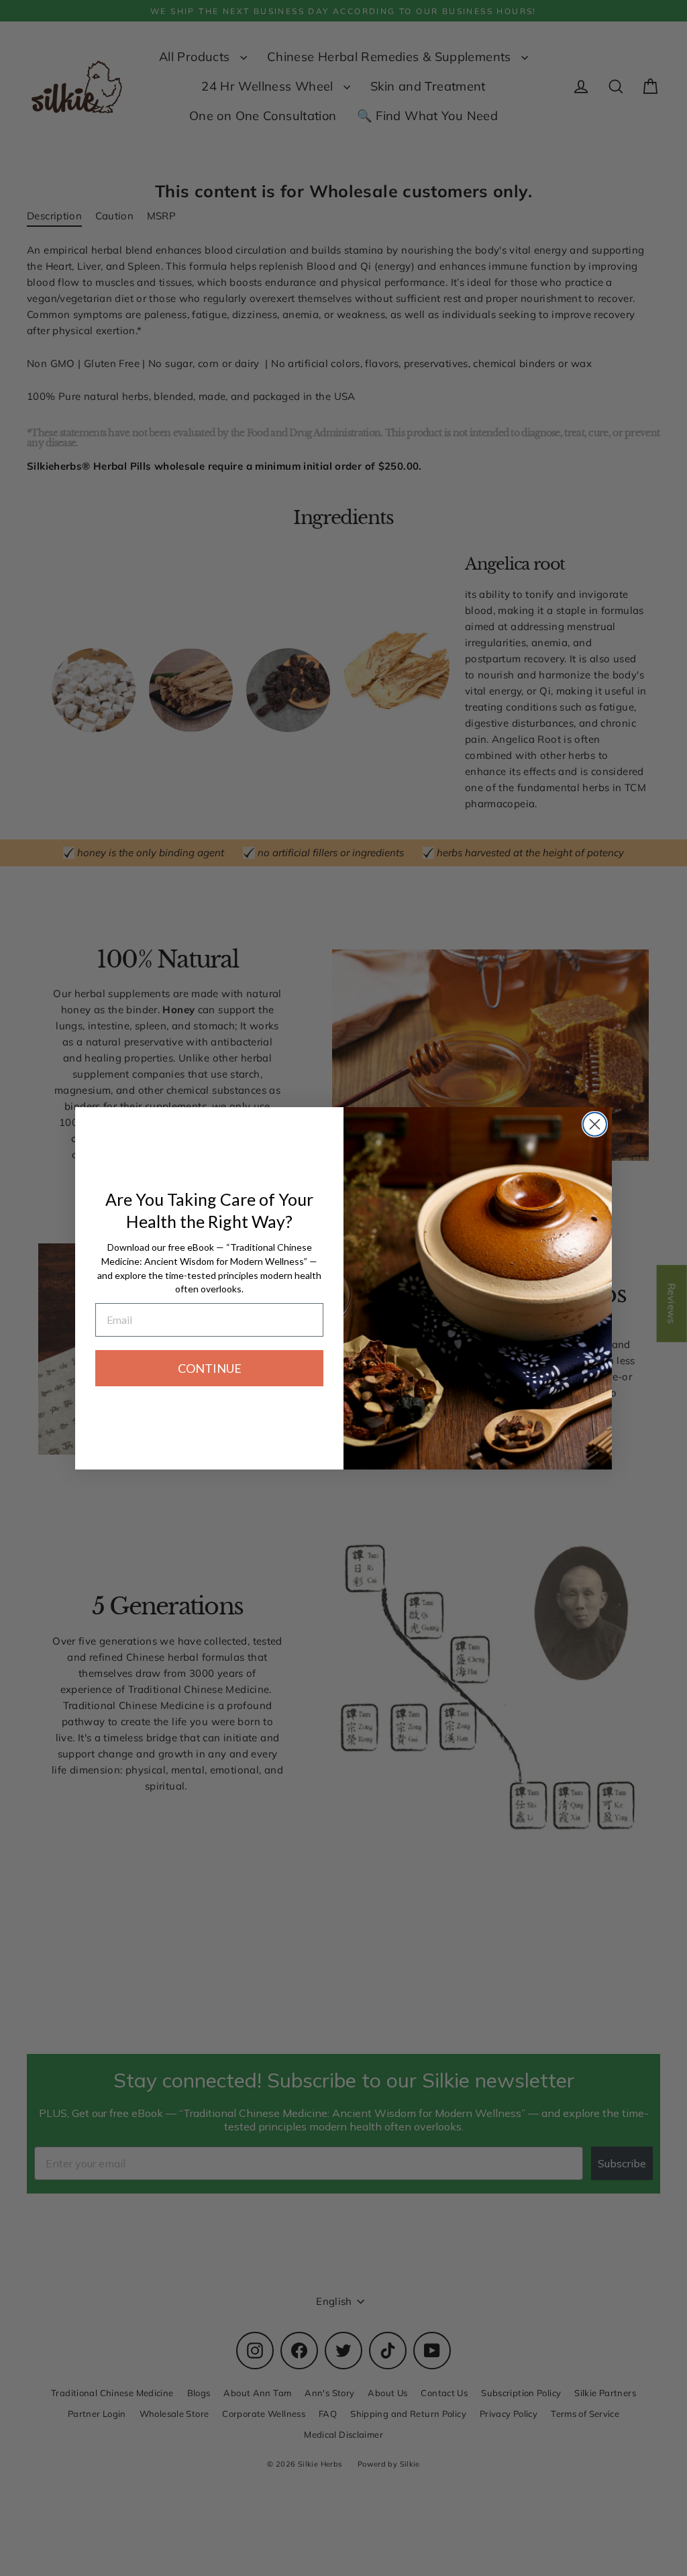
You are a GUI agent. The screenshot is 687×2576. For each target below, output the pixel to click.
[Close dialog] (595, 1124)
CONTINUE (210, 1368)
